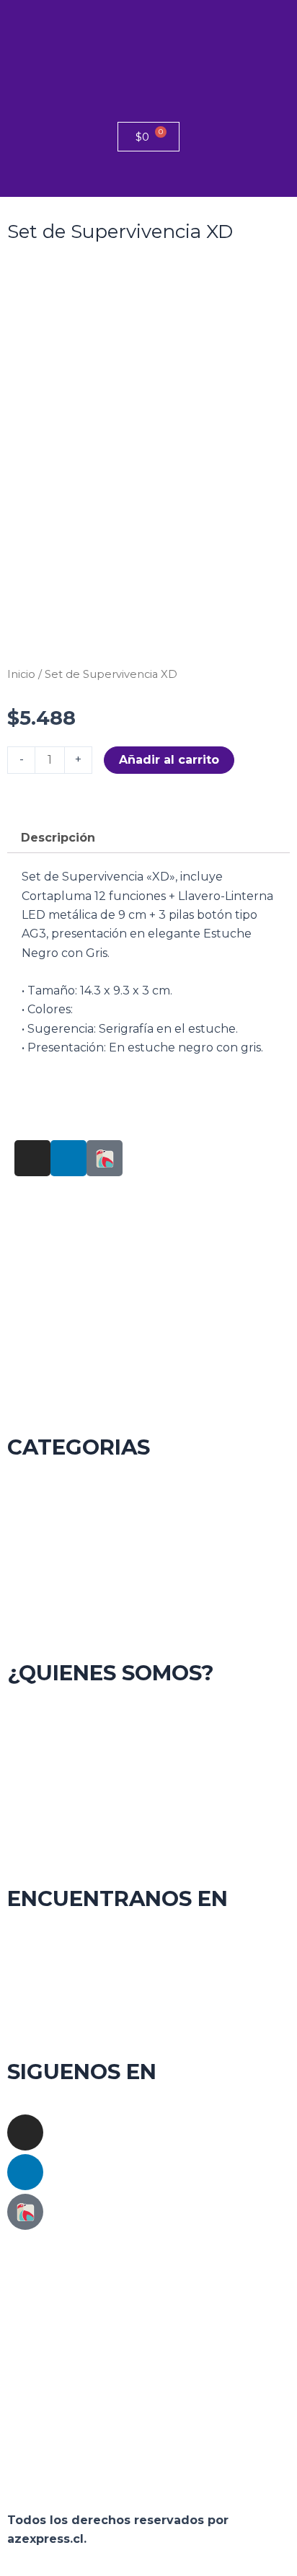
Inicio (21, 674)
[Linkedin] (25, 2172)
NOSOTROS (149, 1725)
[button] (148, 178)
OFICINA (148, 1537)
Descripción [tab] (58, 838)
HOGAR (148, 1499)
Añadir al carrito (169, 760)
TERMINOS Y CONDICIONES (148, 1763)
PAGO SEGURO (149, 1840)
